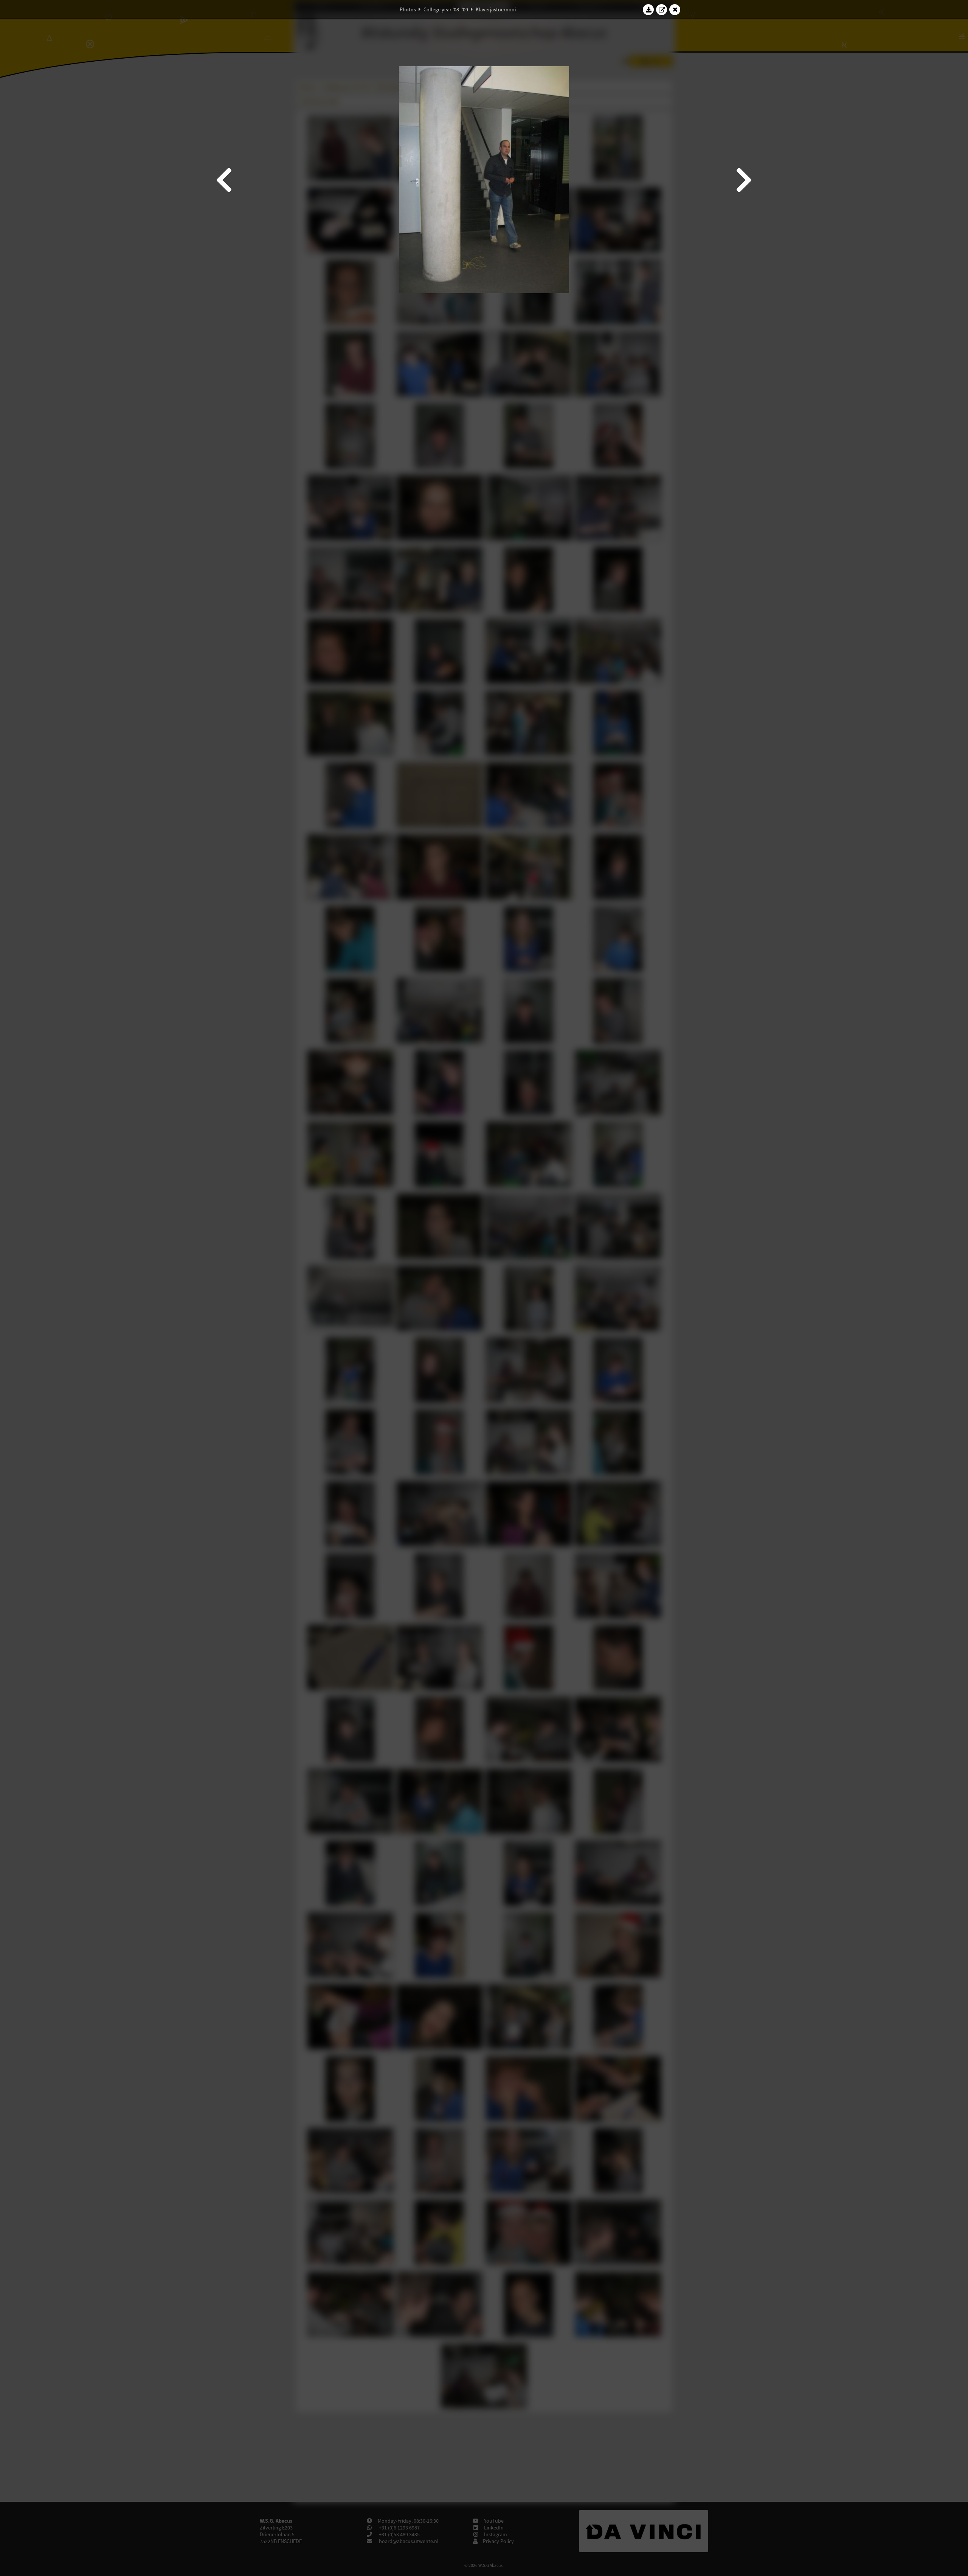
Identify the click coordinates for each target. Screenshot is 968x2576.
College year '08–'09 (446, 9)
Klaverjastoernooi (496, 9)
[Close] (675, 9)
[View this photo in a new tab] (662, 9)
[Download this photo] (648, 9)
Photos (408, 9)
